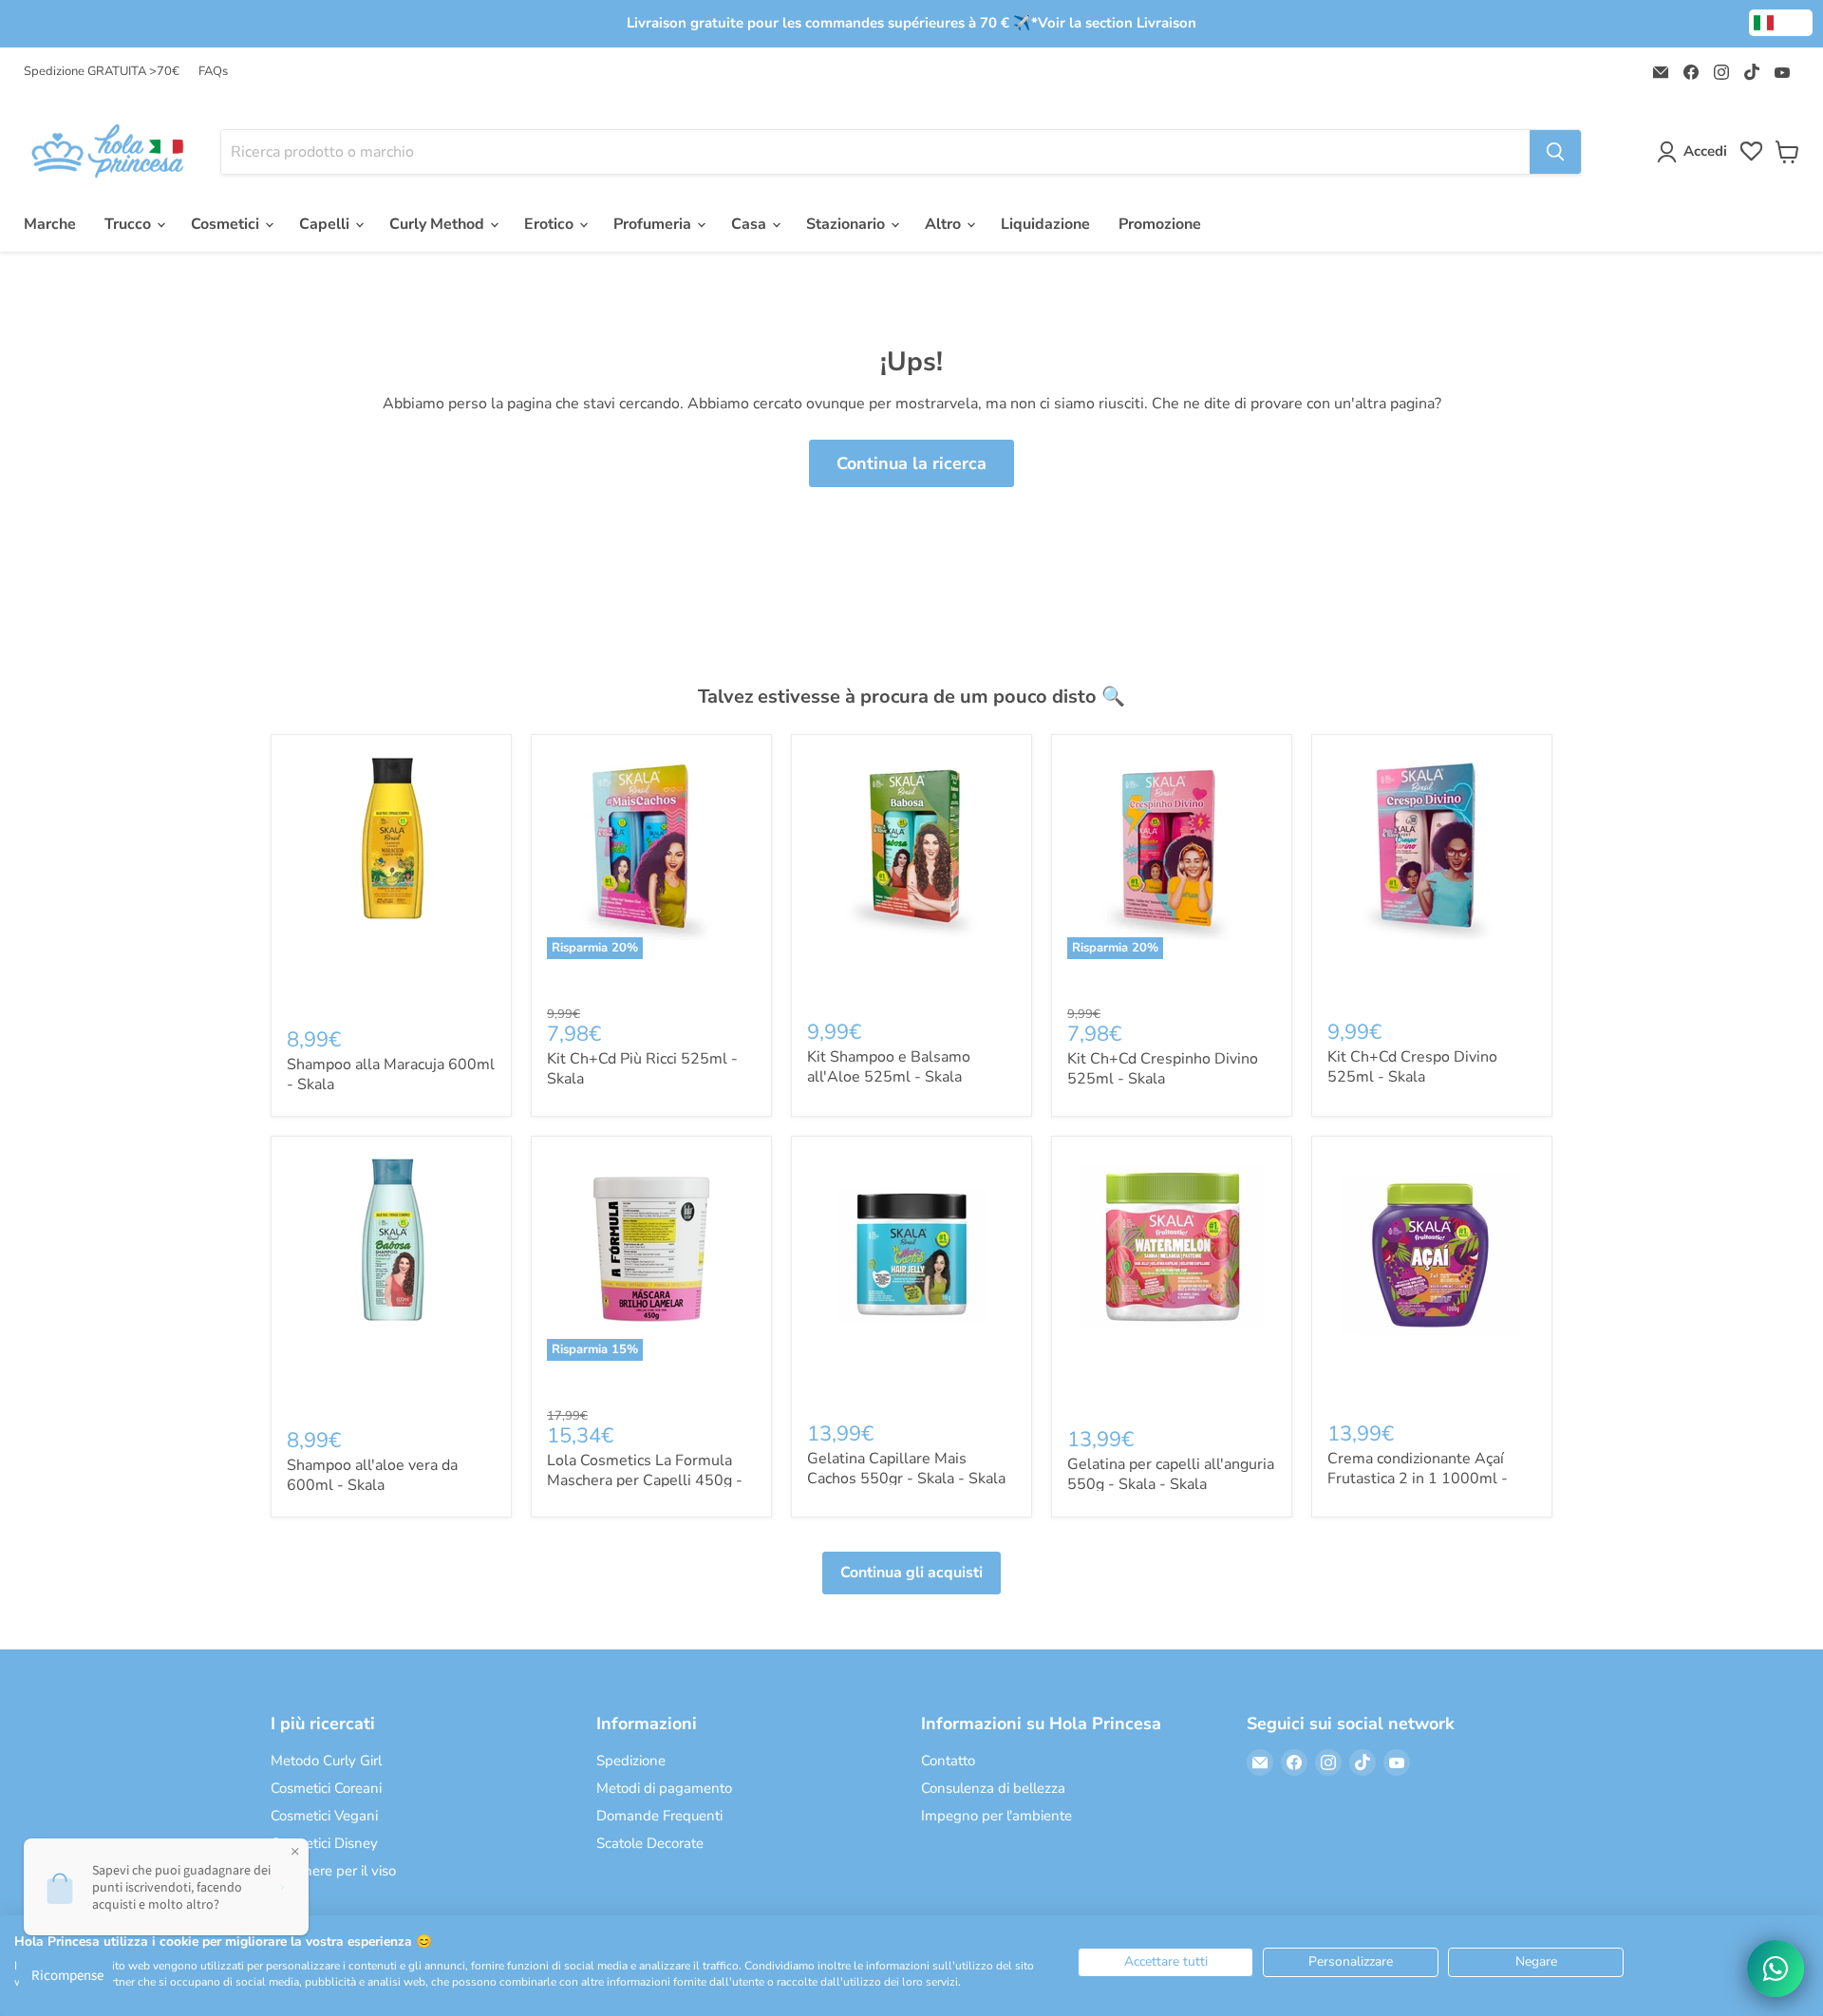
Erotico (551, 224)
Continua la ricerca (911, 463)
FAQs (213, 72)
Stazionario (847, 224)
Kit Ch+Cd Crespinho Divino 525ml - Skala (1163, 1069)
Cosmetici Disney (324, 1843)
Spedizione (631, 1761)
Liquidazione (1045, 224)
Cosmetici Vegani (324, 1816)
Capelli (326, 224)
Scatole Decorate (650, 1843)
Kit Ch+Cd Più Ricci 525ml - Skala (642, 1069)
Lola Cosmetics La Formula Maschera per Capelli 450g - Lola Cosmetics (645, 1480)
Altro (945, 224)
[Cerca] (1555, 152)
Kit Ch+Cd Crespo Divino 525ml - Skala (1412, 1067)
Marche (50, 224)
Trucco (130, 224)
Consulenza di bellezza (993, 1788)
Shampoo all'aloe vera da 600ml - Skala (372, 1475)
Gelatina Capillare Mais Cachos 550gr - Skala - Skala (906, 1469)
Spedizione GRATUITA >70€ (102, 72)
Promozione (1160, 224)
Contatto (948, 1761)
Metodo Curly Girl (326, 1761)
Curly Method (439, 224)
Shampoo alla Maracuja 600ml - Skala (391, 1074)
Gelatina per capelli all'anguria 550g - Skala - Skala (1171, 1474)
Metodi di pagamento (664, 1788)
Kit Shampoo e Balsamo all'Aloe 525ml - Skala (889, 1067)
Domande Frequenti (659, 1816)
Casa (751, 224)
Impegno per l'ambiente (996, 1816)
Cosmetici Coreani (326, 1788)
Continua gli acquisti (911, 1573)
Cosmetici (227, 224)
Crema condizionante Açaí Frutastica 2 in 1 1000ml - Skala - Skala (1418, 1479)
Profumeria (654, 224)
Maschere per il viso (333, 1871)
